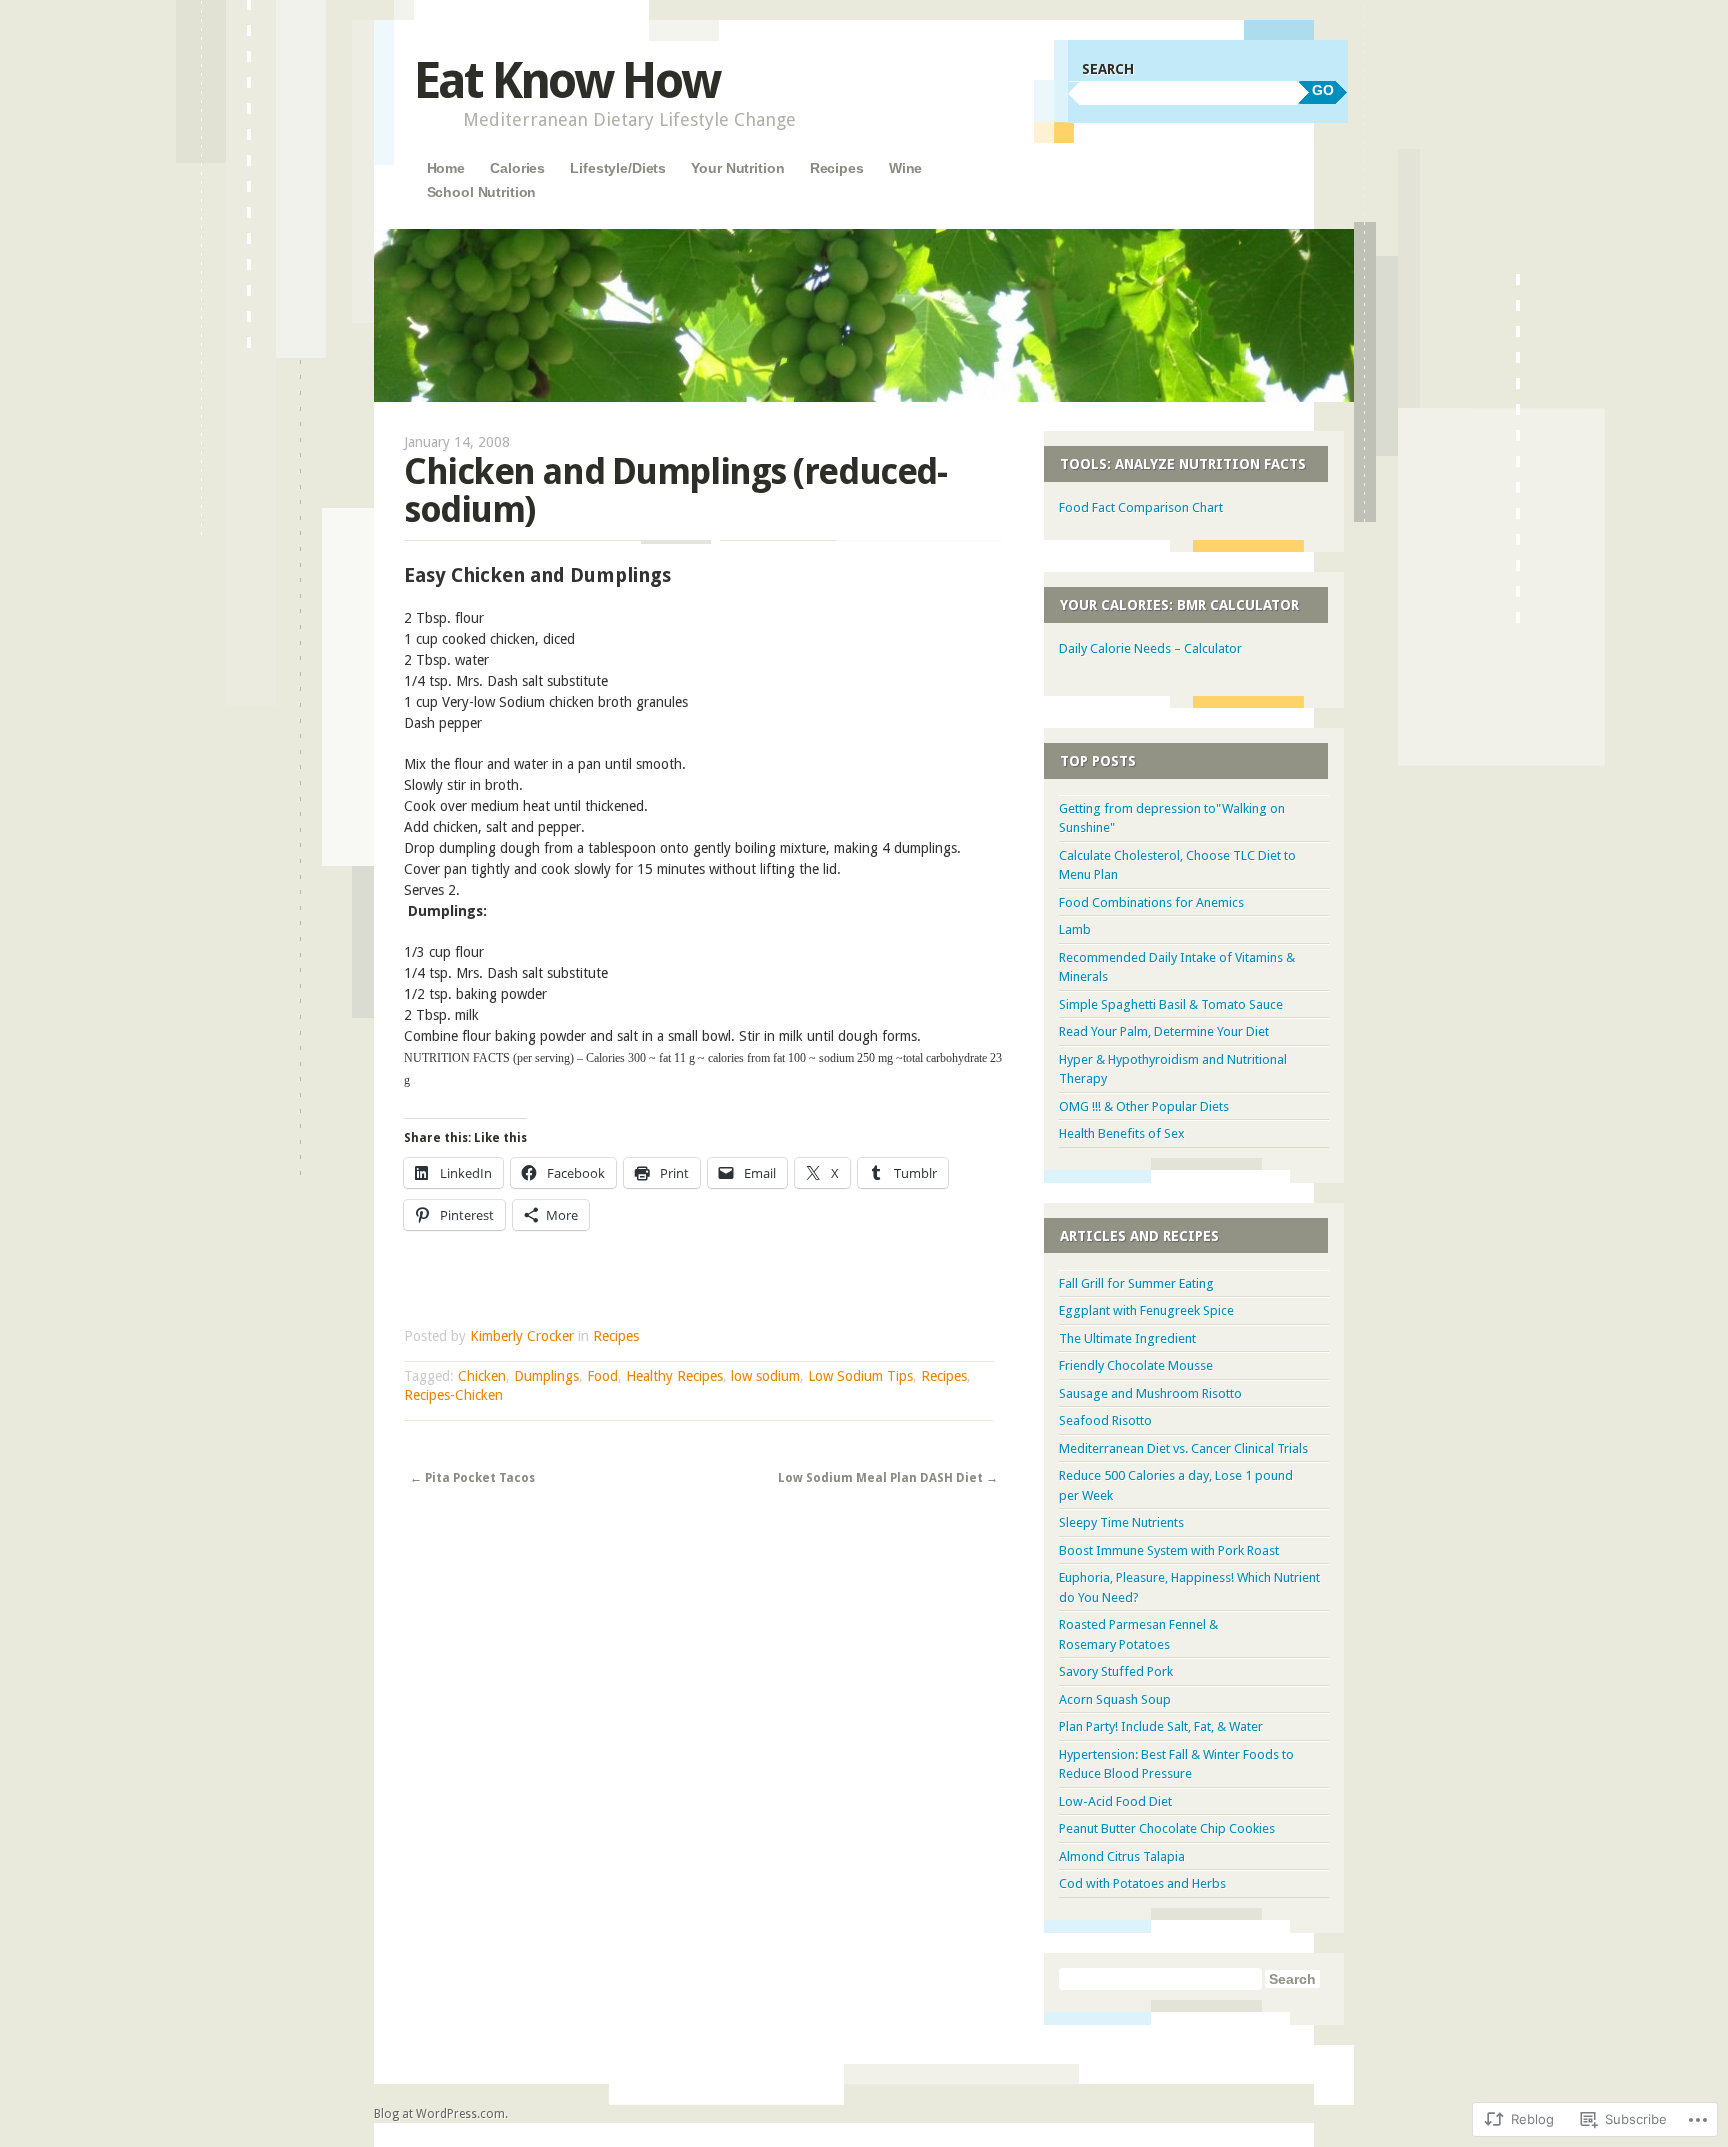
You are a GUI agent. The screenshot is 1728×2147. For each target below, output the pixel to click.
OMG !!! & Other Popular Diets (1144, 1106)
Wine (905, 168)
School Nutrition (482, 192)
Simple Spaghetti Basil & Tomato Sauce (1171, 1004)
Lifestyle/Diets (618, 168)
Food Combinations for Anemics (1151, 902)
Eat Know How (566, 80)
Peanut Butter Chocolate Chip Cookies (1167, 1828)
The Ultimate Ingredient (1127, 1338)
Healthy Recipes (674, 1376)
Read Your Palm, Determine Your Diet (1164, 1031)
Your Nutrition (737, 168)
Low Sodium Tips (860, 1376)
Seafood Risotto (1105, 1420)
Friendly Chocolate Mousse (1136, 1365)
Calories (517, 168)
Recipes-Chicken (453, 1395)
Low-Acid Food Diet (1115, 1801)
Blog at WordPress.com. (441, 2114)
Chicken (482, 1376)
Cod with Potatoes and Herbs (1142, 1883)
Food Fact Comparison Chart (1141, 507)
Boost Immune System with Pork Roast (1169, 1550)
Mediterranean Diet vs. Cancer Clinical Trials (1183, 1448)
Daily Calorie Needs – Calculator (1150, 648)
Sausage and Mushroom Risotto (1150, 1393)
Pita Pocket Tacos (472, 1478)
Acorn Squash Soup (1115, 1699)
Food (602, 1376)
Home (446, 168)
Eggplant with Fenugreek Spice (1146, 1310)
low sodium (765, 1376)
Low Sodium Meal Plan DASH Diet (888, 1478)
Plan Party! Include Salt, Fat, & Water (1161, 1726)
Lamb (1075, 929)
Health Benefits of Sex (1122, 1133)
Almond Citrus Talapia (1122, 1856)
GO (1323, 90)
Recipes (837, 168)
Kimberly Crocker (522, 1336)
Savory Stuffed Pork (1116, 1671)
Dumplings (546, 1376)
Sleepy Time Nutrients (1121, 1522)
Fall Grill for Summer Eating (1136, 1283)
